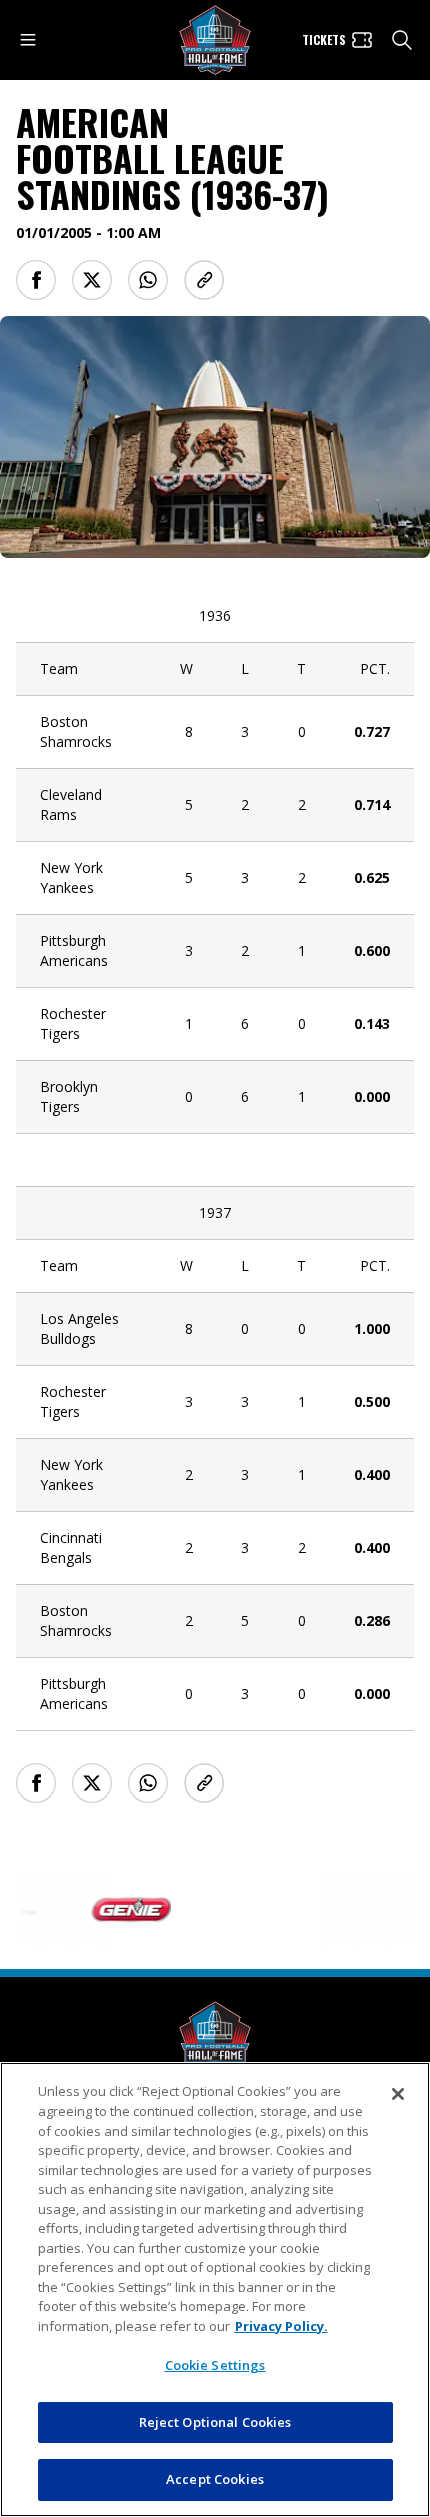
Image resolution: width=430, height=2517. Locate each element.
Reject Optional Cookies (215, 2422)
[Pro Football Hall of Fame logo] (215, 40)
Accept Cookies (215, 2479)
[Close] (398, 2094)
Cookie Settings (215, 2365)
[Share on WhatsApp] (148, 280)
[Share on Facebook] (36, 280)
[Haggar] (244, 1910)
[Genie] (116, 1910)
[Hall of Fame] (215, 2036)
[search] (402, 40)
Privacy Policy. (281, 2326)
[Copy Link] (204, 280)
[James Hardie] (372, 1910)
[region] (215, 2289)
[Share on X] (92, 280)
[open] (28, 40)
